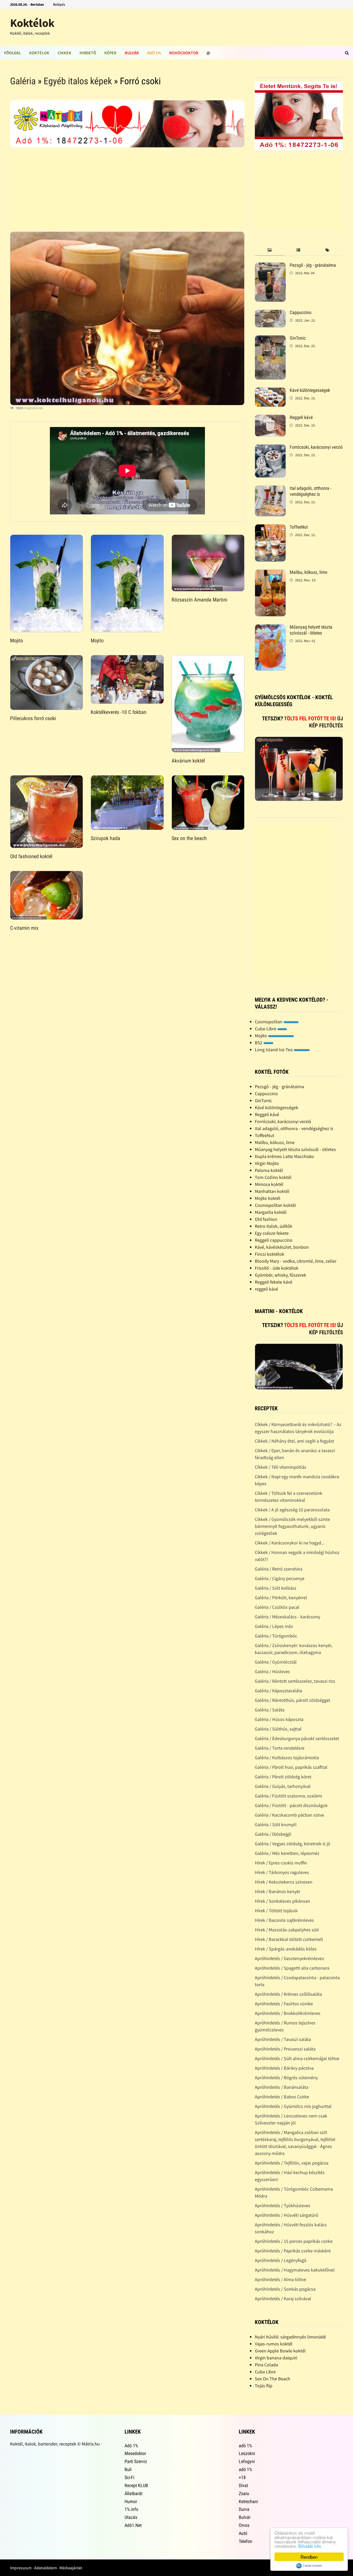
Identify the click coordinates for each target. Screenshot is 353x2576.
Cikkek (64, 53)
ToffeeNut (299, 527)
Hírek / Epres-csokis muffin (281, 1863)
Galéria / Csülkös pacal (277, 1607)
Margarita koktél (271, 1212)
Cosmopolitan (269, 1022)
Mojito (17, 641)
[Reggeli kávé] (270, 418)
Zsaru (244, 2493)
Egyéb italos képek (78, 81)
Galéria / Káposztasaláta (278, 1691)
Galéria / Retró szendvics (279, 1569)
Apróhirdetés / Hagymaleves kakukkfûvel (295, 2270)
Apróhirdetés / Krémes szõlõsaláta (288, 1994)
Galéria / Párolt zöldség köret (283, 1777)
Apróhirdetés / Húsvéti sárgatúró (287, 2215)
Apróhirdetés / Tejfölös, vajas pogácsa (292, 2163)
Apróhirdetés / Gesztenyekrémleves (289, 1958)
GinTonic (298, 338)
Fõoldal (13, 53)
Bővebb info (310, 2546)
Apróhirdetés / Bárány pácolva (284, 2068)
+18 (242, 2477)
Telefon (245, 2541)
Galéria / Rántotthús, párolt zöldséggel (293, 1700)
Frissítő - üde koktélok (277, 1268)
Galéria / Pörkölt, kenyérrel (281, 1598)
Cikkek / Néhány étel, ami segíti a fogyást (294, 1441)
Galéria (23, 81)
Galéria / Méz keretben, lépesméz (287, 1853)
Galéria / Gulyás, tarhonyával (283, 1786)
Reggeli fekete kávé (274, 1282)
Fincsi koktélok (270, 1254)
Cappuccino (301, 312)
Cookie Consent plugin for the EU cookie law (309, 2566)
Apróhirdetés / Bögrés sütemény (286, 2078)
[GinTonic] (270, 339)
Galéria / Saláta (270, 1710)
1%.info (131, 2509)
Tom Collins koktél (273, 1177)
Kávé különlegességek (310, 390)
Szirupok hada (105, 838)
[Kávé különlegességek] (270, 391)
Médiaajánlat (71, 2568)
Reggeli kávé (301, 417)
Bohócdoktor (184, 53)
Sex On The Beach (273, 2379)
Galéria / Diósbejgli (273, 1834)
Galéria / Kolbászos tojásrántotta (287, 1758)
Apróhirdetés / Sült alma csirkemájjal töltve (297, 2058)
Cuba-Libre (266, 1029)
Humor (131, 2501)
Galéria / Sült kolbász (276, 1588)
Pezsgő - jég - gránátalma (313, 265)
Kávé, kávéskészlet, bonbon (282, 1247)
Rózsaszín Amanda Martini (199, 600)
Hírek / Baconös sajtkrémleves (284, 1920)
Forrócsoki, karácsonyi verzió (316, 447)
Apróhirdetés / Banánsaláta (282, 2087)
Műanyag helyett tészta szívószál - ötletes (311, 630)
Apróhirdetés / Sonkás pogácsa (285, 2289)
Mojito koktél (268, 1198)
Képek (110, 53)
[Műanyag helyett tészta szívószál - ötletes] (270, 628)
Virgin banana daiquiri (276, 2358)
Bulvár (132, 53)
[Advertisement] (127, 191)
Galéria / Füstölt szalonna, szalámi (288, 1796)
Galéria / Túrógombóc (276, 1636)
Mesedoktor (135, 2453)
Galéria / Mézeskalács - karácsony (287, 1617)
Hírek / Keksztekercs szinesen (284, 1882)
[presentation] (269, 250)
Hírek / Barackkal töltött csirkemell (289, 1939)
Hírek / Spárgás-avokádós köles (286, 1949)
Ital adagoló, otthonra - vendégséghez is (310, 491)
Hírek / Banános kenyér (278, 1891)
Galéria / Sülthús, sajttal (278, 1729)
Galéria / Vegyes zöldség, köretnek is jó (293, 1844)
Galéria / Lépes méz (274, 1626)
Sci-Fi (129, 2477)
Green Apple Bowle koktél (280, 2351)
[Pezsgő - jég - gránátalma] (270, 266)
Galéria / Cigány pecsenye (280, 1578)
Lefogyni (247, 2461)
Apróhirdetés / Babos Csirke (282, 2097)
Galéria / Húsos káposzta (279, 1719)
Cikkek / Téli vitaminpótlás (281, 1467)
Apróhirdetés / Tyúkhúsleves (283, 2205)
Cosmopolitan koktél (275, 1205)
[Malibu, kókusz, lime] (270, 573)
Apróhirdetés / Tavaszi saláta (283, 2039)
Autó (243, 2533)
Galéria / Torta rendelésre (280, 1748)
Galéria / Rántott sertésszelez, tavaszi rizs (295, 1681)
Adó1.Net (133, 2525)
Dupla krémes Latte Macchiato (284, 1156)
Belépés (59, 4)
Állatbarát (133, 2493)
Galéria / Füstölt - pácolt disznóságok (291, 1805)
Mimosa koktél (269, 1184)
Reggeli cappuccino (274, 1240)
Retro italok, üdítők (274, 1226)
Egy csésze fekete (272, 1233)
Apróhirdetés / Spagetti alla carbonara (292, 1968)
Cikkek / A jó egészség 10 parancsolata (292, 1510)
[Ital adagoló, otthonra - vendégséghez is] (270, 489)
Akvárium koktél (188, 761)
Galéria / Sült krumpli (276, 1824)
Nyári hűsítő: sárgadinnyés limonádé (290, 2337)
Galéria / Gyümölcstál (276, 1662)
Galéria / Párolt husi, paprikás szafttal (291, 1767)
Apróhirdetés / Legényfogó (281, 2260)
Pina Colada (266, 2365)
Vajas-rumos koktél (274, 2344)
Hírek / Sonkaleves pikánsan (282, 1901)
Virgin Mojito (267, 1163)
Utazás (131, 2517)
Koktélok (32, 23)
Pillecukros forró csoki (33, 718)
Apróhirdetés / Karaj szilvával (283, 2299)
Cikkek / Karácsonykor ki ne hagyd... (290, 1543)
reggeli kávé (266, 1289)
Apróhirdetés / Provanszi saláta (285, 2049)
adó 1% (245, 2446)
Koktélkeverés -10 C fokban (119, 712)
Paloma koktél (269, 1170)
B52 (259, 1043)
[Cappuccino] (270, 313)
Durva (244, 2509)
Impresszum (21, 2568)
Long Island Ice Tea (274, 1050)
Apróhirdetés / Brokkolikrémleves (288, 2013)
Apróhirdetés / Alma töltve (281, 2279)
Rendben (309, 2557)
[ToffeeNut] (270, 528)
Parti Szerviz (136, 2461)
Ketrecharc (248, 2501)
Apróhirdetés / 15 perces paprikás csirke (294, 2241)
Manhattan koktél (272, 1191)
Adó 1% (154, 53)
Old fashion (266, 1219)
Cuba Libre (265, 2372)
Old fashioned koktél (31, 856)
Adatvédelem (45, 2568)
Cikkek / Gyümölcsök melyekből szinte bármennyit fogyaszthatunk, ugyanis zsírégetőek (292, 1526)
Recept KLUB (136, 2485)
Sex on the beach (189, 838)
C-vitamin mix (24, 928)
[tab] (269, 250)
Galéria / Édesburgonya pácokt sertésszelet (297, 1738)
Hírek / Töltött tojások (276, 1911)
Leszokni (247, 2453)
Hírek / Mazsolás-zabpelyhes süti (287, 1930)
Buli (128, 2469)
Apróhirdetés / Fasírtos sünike (284, 2004)
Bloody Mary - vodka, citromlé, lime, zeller (296, 1261)
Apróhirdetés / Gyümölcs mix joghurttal (293, 2106)
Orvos (244, 2525)
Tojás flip (264, 2386)
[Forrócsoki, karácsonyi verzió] (270, 448)
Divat (243, 2485)
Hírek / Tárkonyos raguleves (282, 1872)
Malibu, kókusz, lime (308, 572)
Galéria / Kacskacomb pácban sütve (289, 1815)
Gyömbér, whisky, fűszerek (281, 1275)
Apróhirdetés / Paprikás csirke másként (293, 2251)
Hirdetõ (88, 53)
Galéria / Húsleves (272, 1671)
